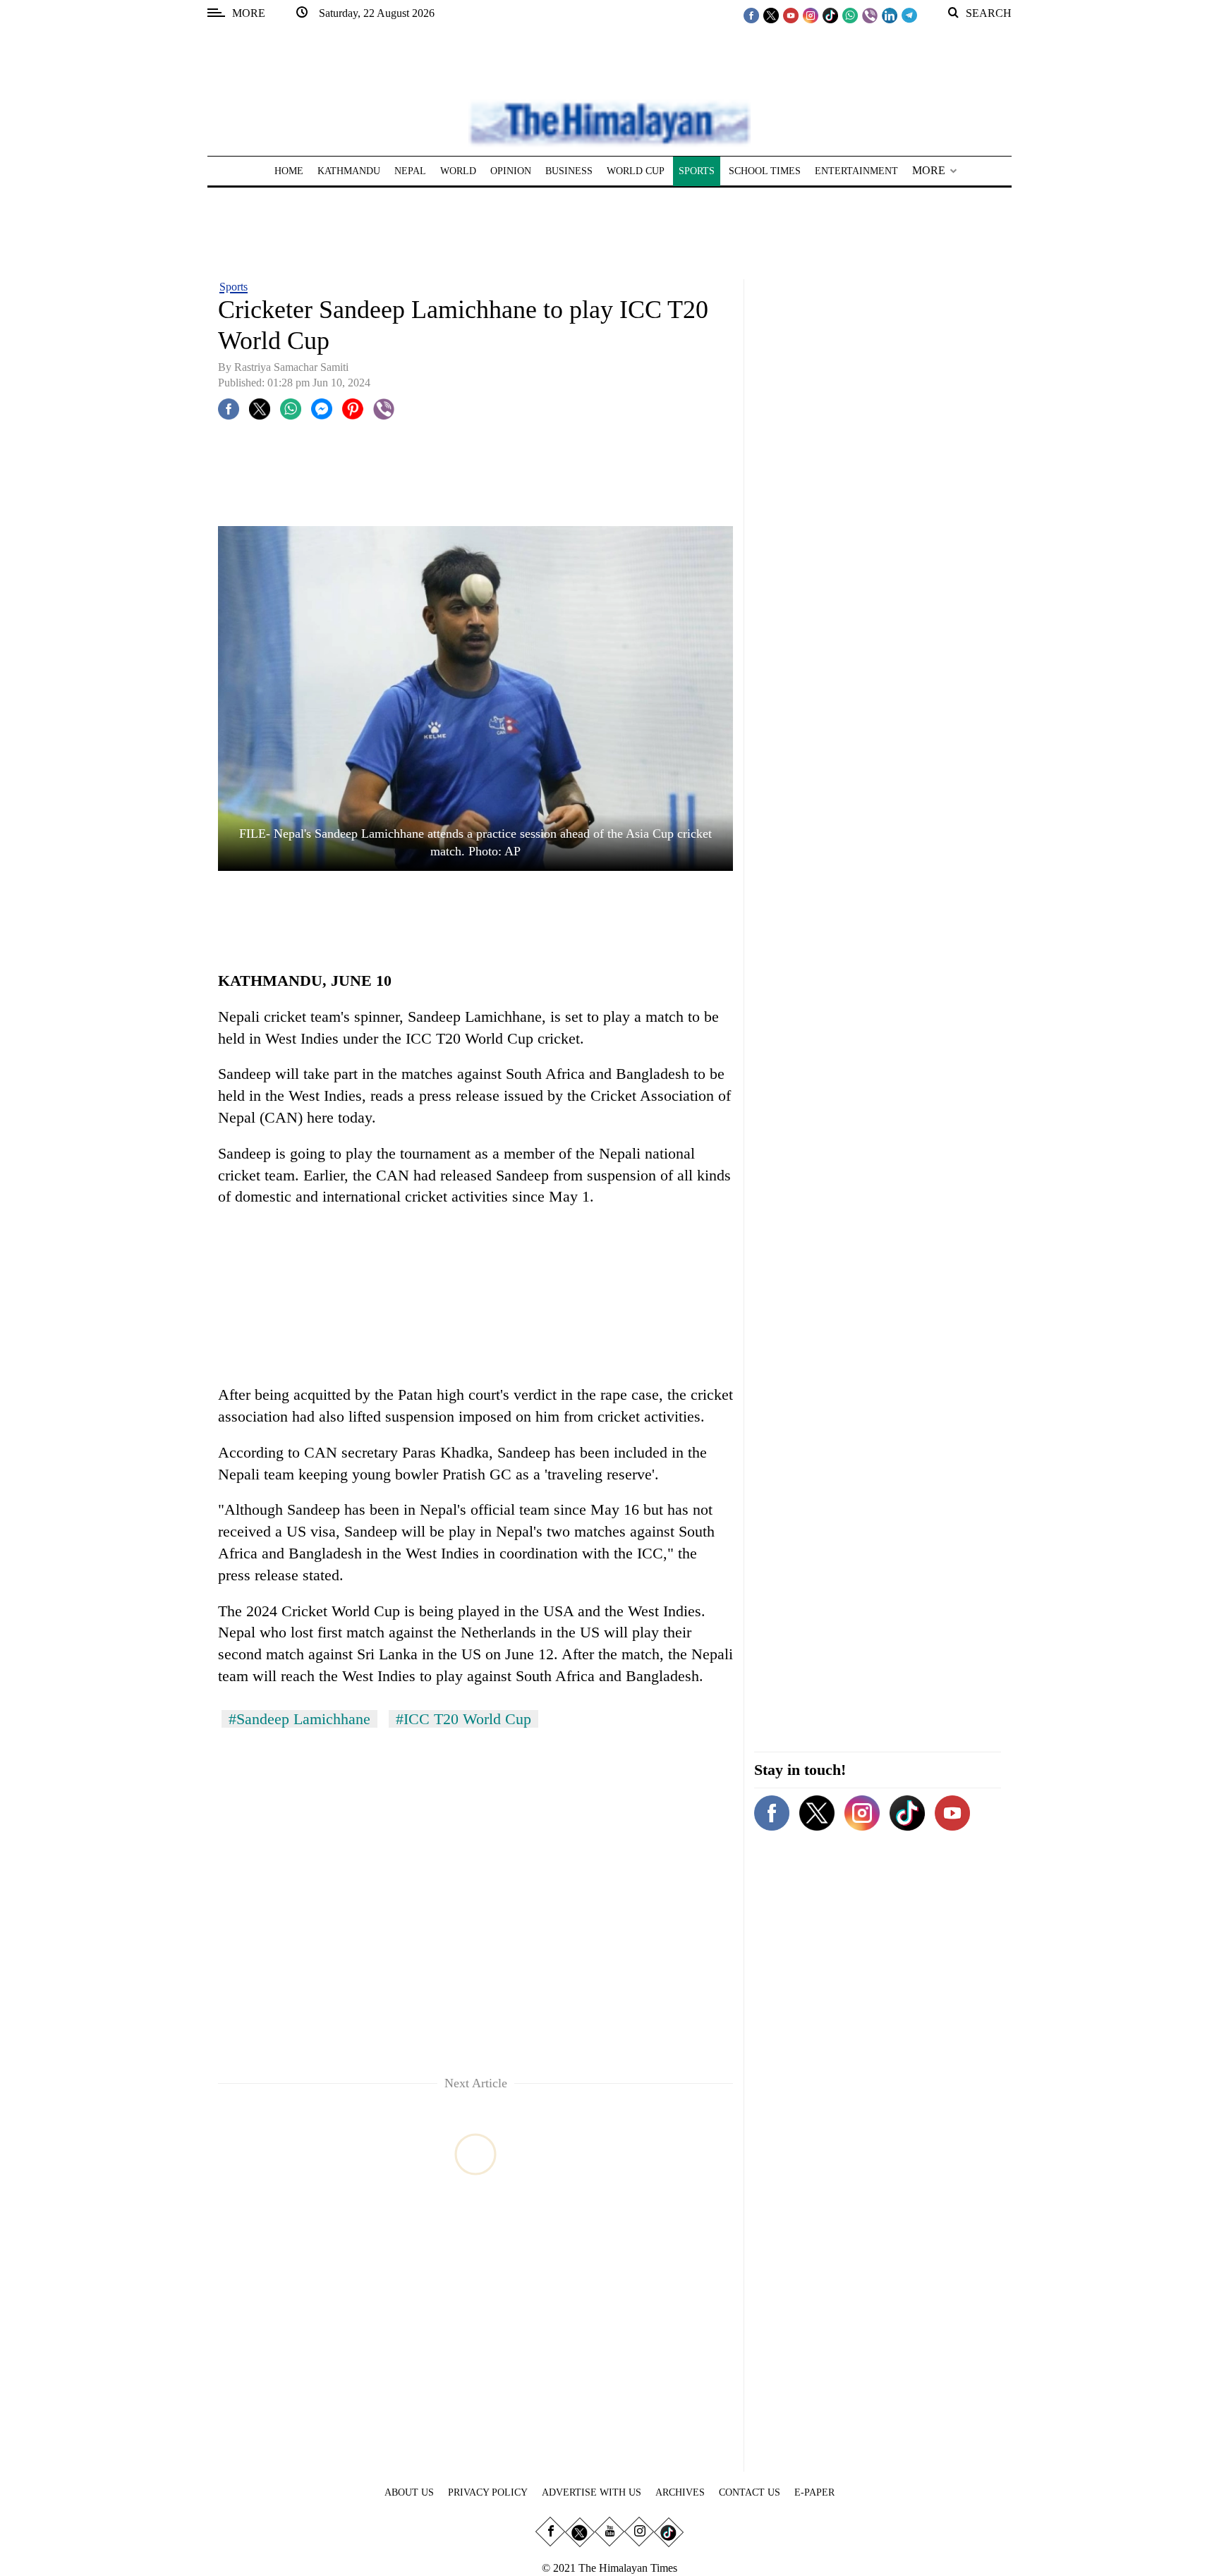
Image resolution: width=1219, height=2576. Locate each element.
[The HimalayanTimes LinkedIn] (890, 15)
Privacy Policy (488, 2492)
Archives (680, 2492)
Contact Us (750, 2492)
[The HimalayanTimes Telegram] (909, 15)
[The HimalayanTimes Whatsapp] (850, 15)
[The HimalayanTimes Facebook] (751, 15)
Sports (234, 287)
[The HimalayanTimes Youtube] (791, 15)
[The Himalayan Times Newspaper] (609, 122)
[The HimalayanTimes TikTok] (830, 15)
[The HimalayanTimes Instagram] (811, 15)
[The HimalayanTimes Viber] (870, 15)
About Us (409, 2492)
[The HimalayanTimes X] (771, 15)
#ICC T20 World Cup (463, 1719)
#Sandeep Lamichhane (299, 1719)
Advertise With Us (592, 2492)
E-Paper (814, 2492)
